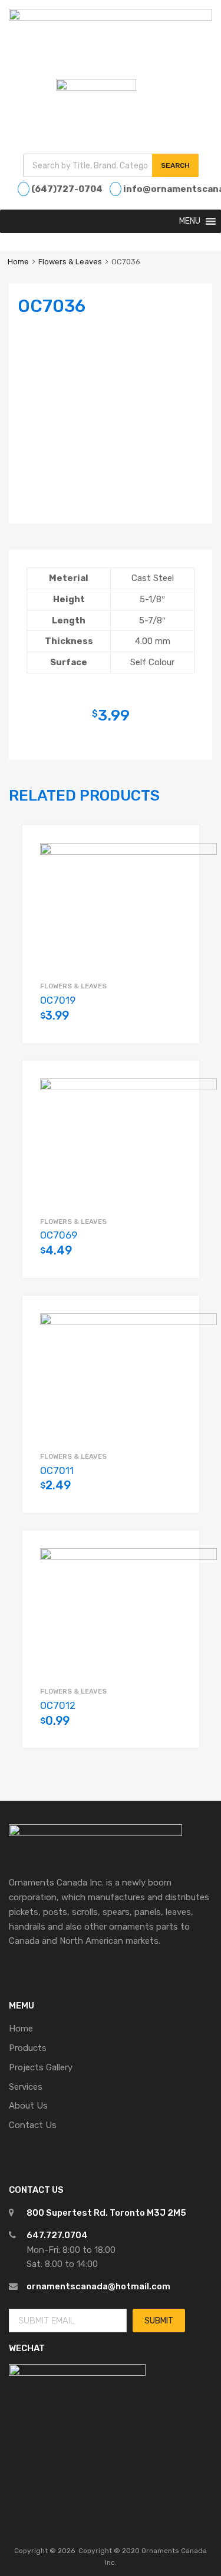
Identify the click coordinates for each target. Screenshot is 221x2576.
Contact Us (33, 2125)
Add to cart (176, 1022)
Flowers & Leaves (70, 262)
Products (28, 2048)
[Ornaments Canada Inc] (111, 18)
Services (26, 2087)
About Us (28, 2106)
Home (18, 262)
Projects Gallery (41, 2067)
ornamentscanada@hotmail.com (98, 2286)
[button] (190, 221)
